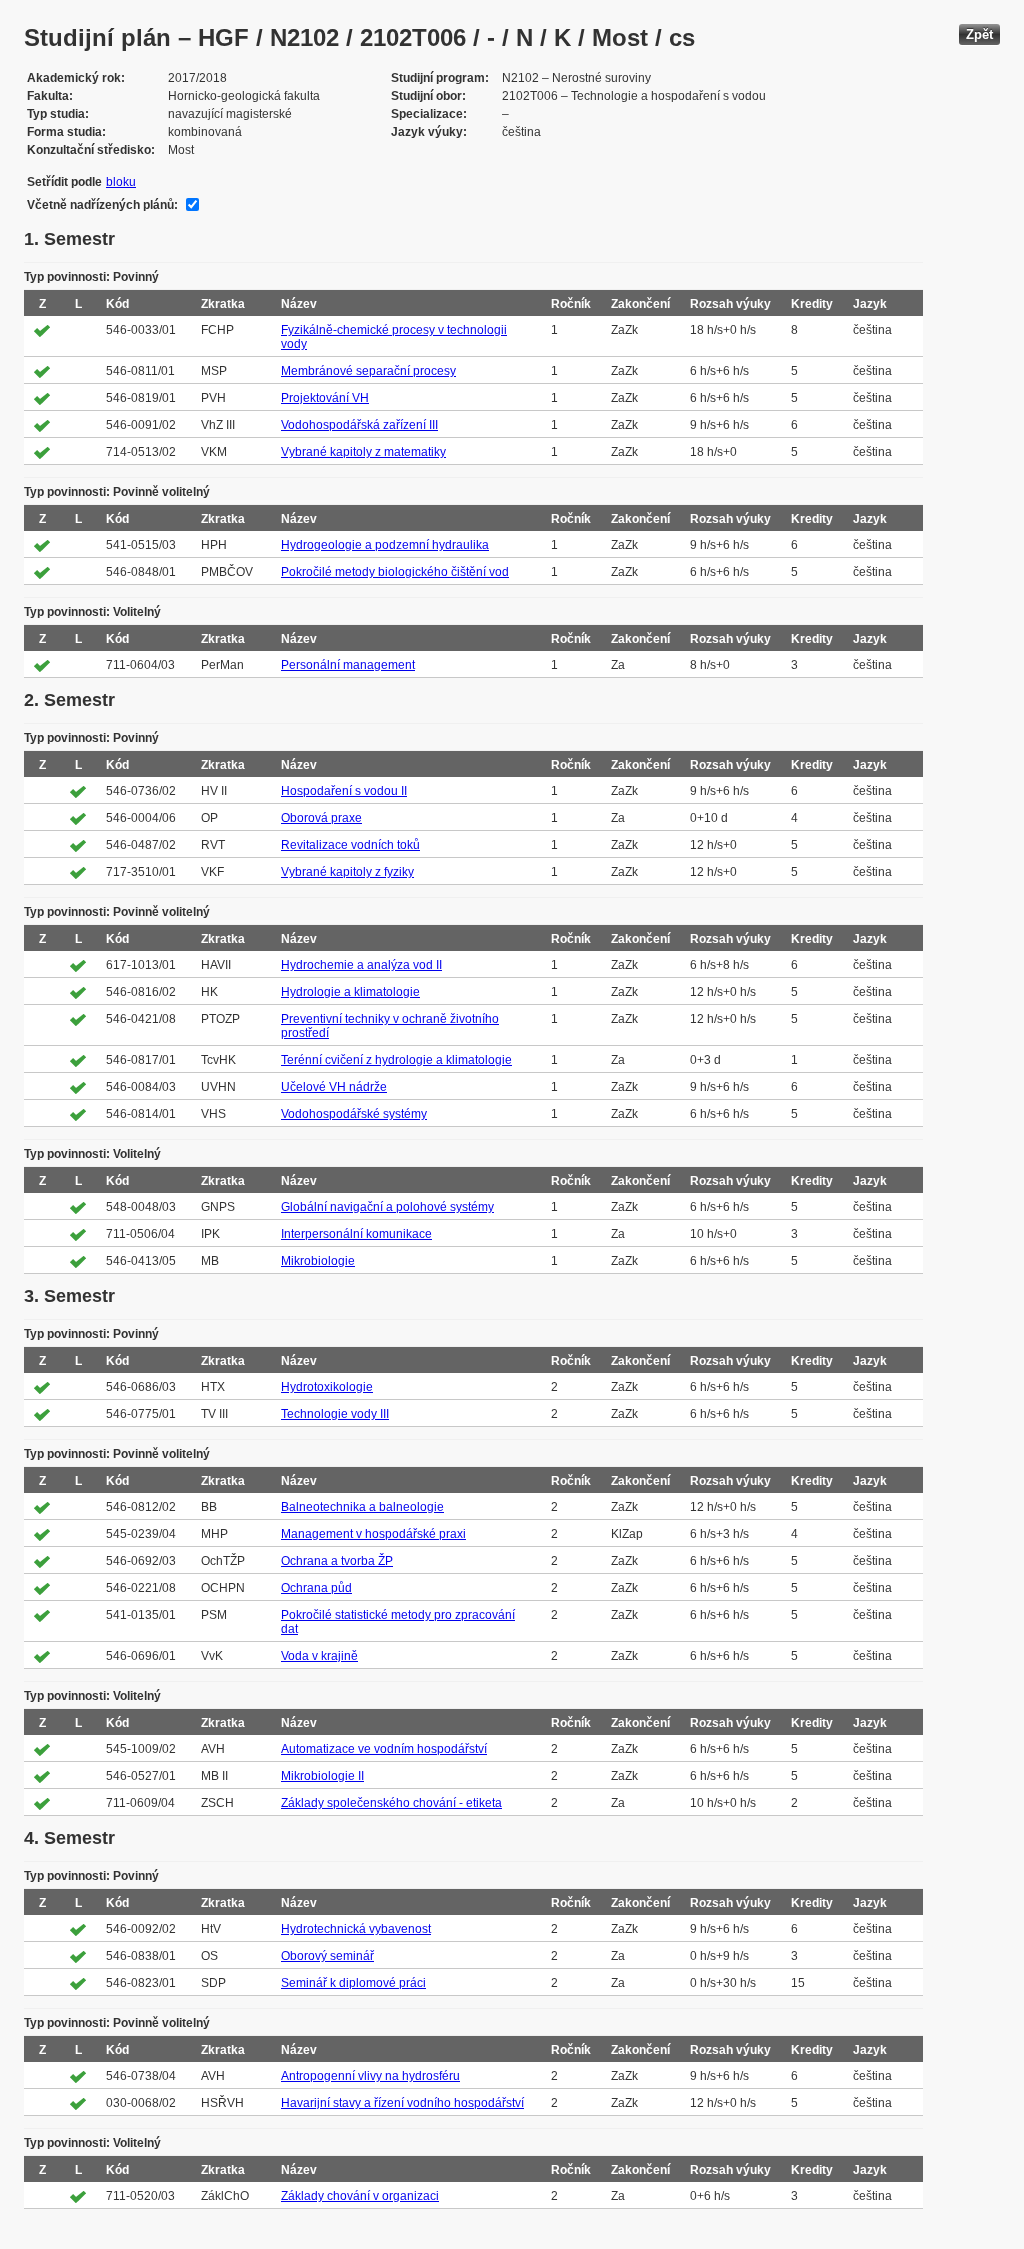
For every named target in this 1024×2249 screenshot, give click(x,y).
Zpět (979, 34)
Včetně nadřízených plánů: (102, 205)
